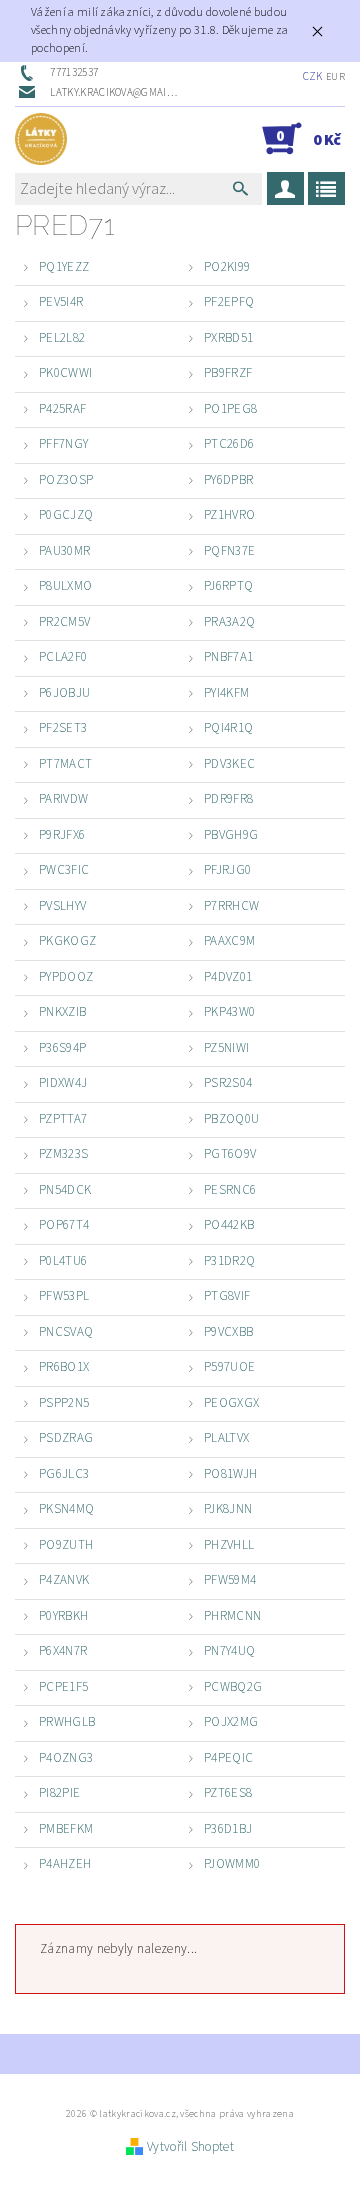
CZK (313, 76)
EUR (335, 77)
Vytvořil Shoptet (190, 2147)
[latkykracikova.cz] (41, 139)
